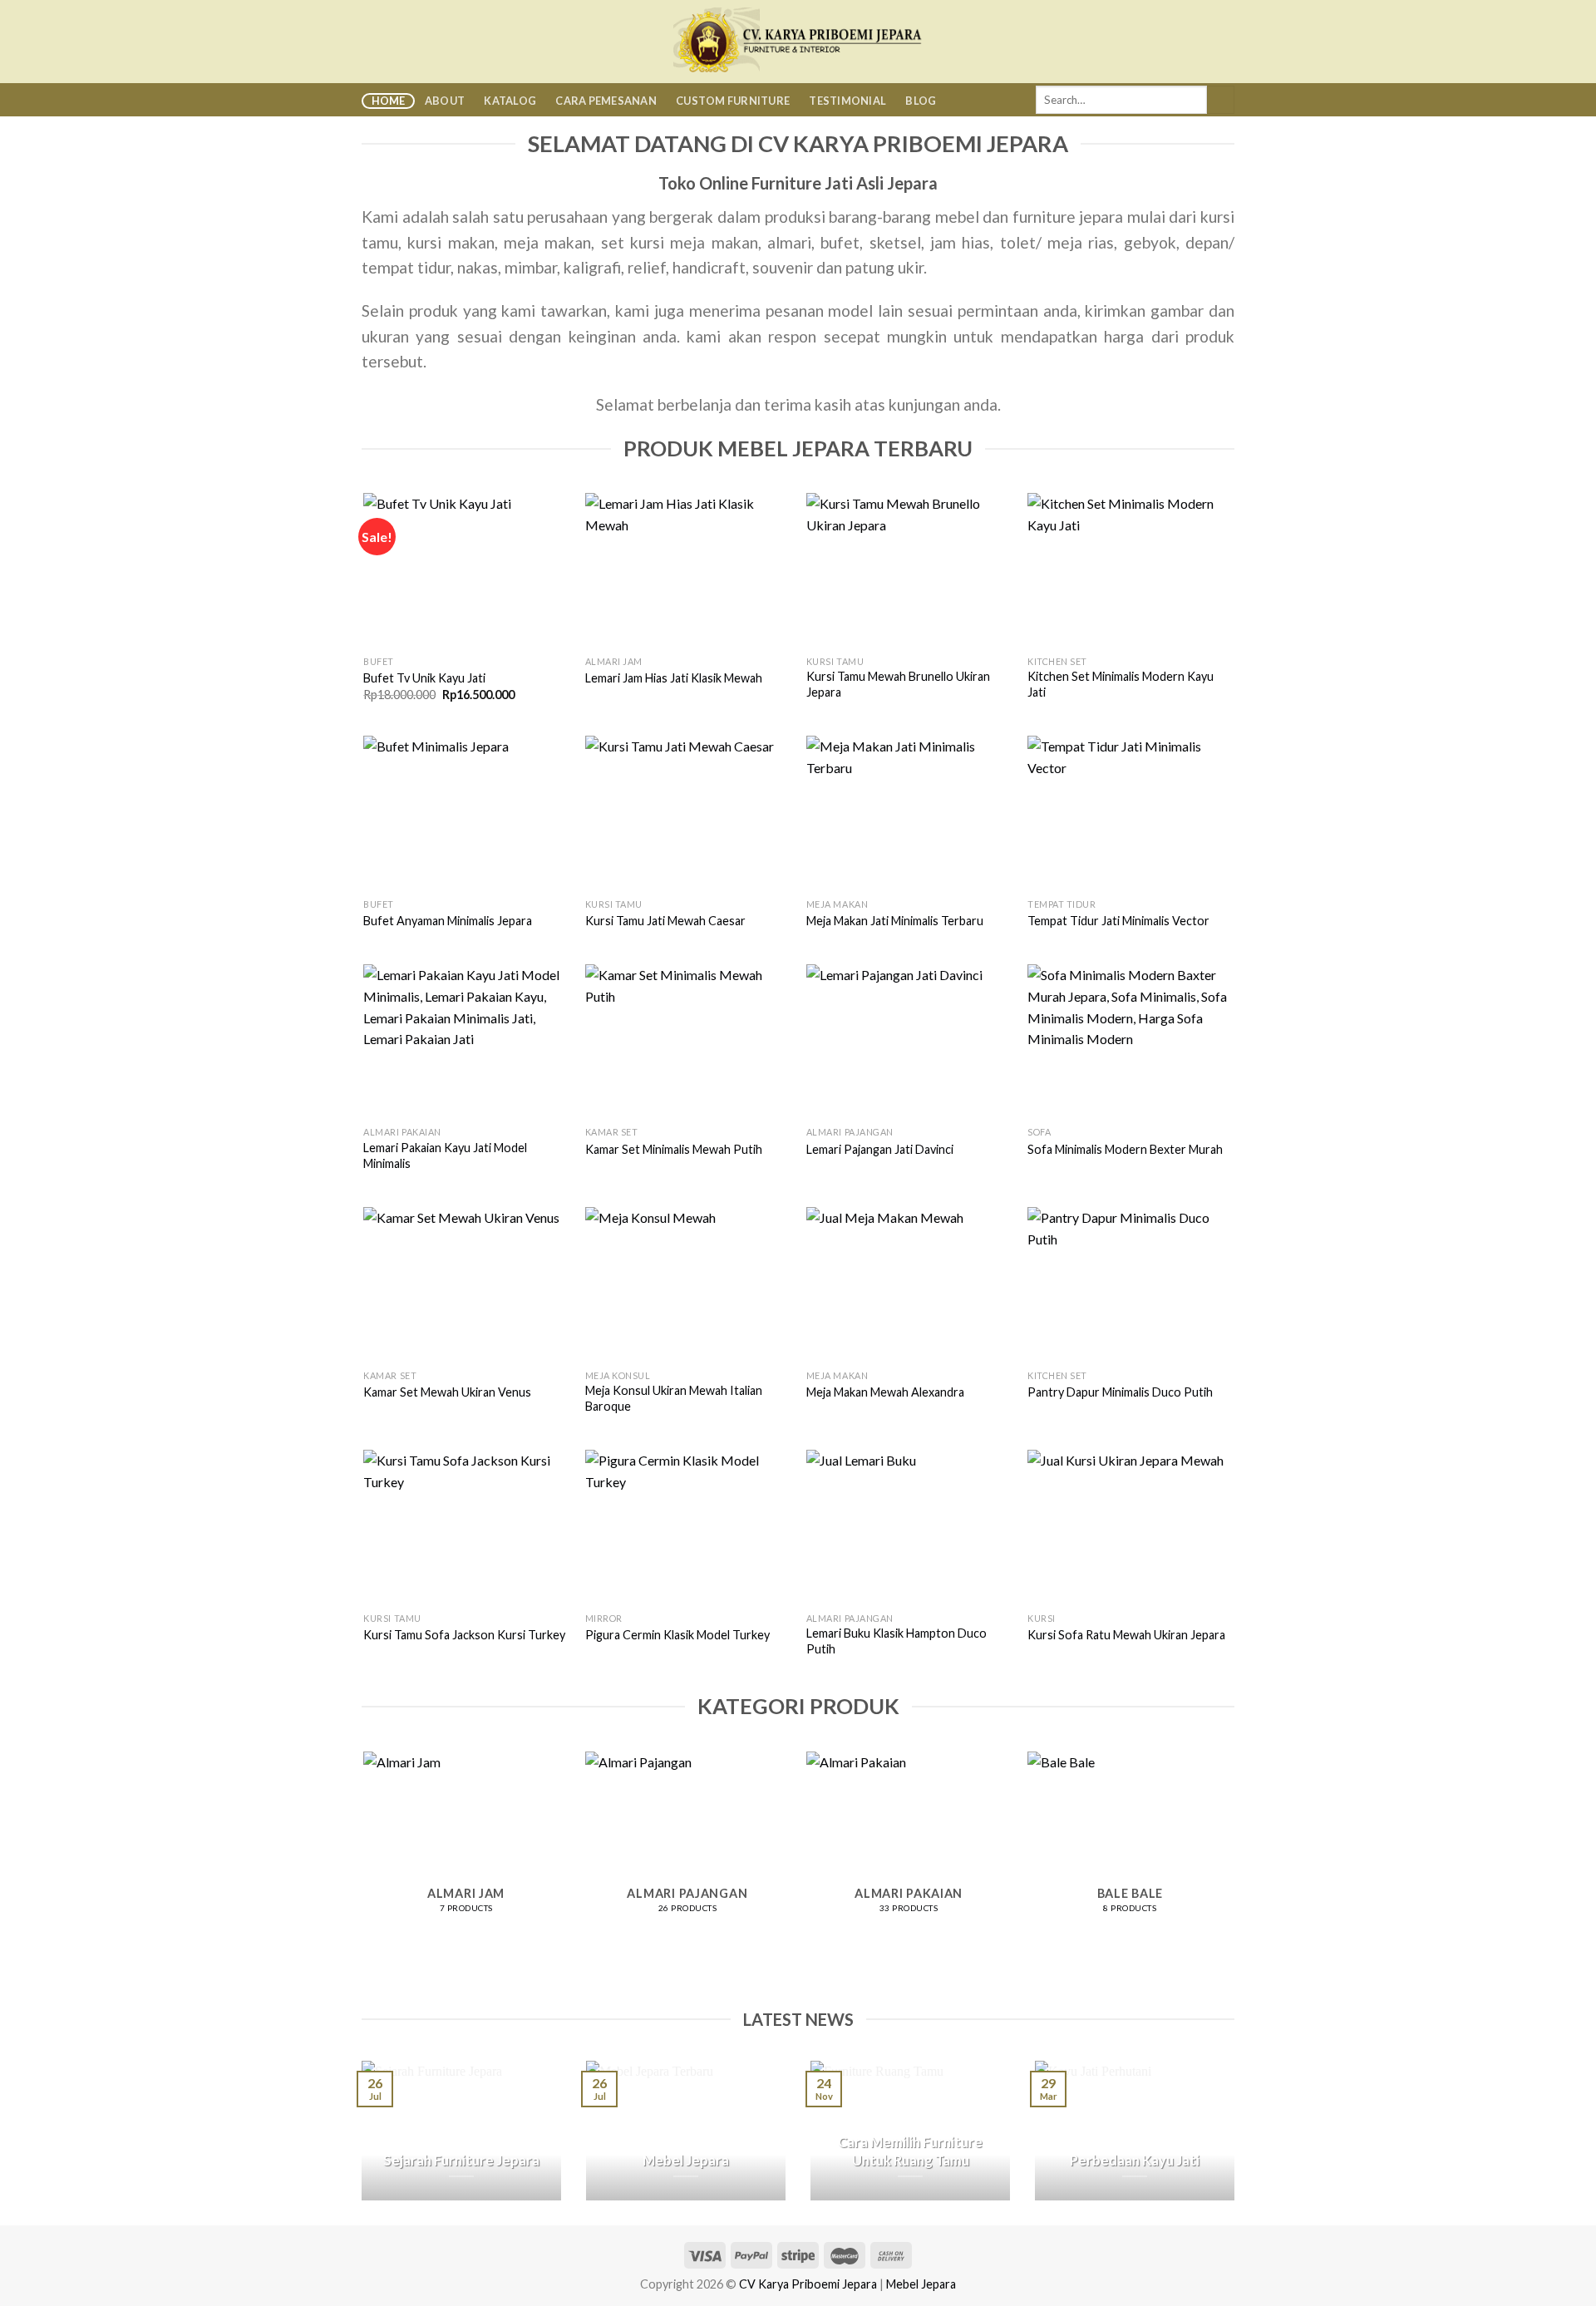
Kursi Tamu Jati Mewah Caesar (665, 921)
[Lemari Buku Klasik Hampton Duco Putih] (909, 1527)
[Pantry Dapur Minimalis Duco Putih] (1130, 1284)
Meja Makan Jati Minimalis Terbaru (895, 921)
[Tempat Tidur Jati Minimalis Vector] (1130, 813)
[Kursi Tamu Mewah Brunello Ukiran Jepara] (909, 570)
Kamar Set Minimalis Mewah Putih (674, 1149)
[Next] (1232, 1860)
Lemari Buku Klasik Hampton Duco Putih (897, 1641)
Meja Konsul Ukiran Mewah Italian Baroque (674, 1398)
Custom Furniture (733, 101)
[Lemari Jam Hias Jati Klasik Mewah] (688, 570)
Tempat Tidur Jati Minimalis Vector (1118, 921)
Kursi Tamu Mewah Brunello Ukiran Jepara (898, 684)
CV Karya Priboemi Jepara (808, 2284)
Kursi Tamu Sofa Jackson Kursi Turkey (464, 1635)
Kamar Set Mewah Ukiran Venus (447, 1392)
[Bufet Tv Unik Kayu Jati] (466, 570)
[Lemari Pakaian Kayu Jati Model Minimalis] (466, 1041)
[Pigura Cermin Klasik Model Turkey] (688, 1527)
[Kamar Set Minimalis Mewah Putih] (688, 1041)
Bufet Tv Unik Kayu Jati (424, 678)
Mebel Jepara (921, 2284)
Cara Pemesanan (606, 101)
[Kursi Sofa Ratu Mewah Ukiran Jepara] (1130, 1527)
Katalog (510, 101)
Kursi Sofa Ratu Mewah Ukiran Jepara (1126, 1635)
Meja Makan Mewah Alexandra (885, 1392)
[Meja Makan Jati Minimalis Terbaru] (909, 813)
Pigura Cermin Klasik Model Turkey (677, 1635)
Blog (921, 101)
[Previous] (365, 1860)
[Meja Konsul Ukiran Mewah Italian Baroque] (688, 1284)
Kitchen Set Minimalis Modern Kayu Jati (1121, 684)
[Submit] (1221, 100)
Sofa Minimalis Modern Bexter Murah (1125, 1149)
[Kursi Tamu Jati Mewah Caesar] (688, 813)
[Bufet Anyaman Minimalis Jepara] (466, 813)
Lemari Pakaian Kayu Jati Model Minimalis (445, 1155)
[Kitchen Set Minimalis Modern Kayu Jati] (1130, 570)
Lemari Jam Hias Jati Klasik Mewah (674, 678)
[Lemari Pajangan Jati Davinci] (909, 1041)
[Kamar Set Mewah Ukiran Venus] (466, 1284)
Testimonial (847, 101)
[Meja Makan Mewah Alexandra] (909, 1284)
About (445, 101)
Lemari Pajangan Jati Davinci (880, 1149)
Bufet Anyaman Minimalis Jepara (448, 921)
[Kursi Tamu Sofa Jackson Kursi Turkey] (466, 1527)
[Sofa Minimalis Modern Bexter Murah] (1130, 1041)
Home (389, 101)
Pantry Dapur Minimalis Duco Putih (1120, 1392)
